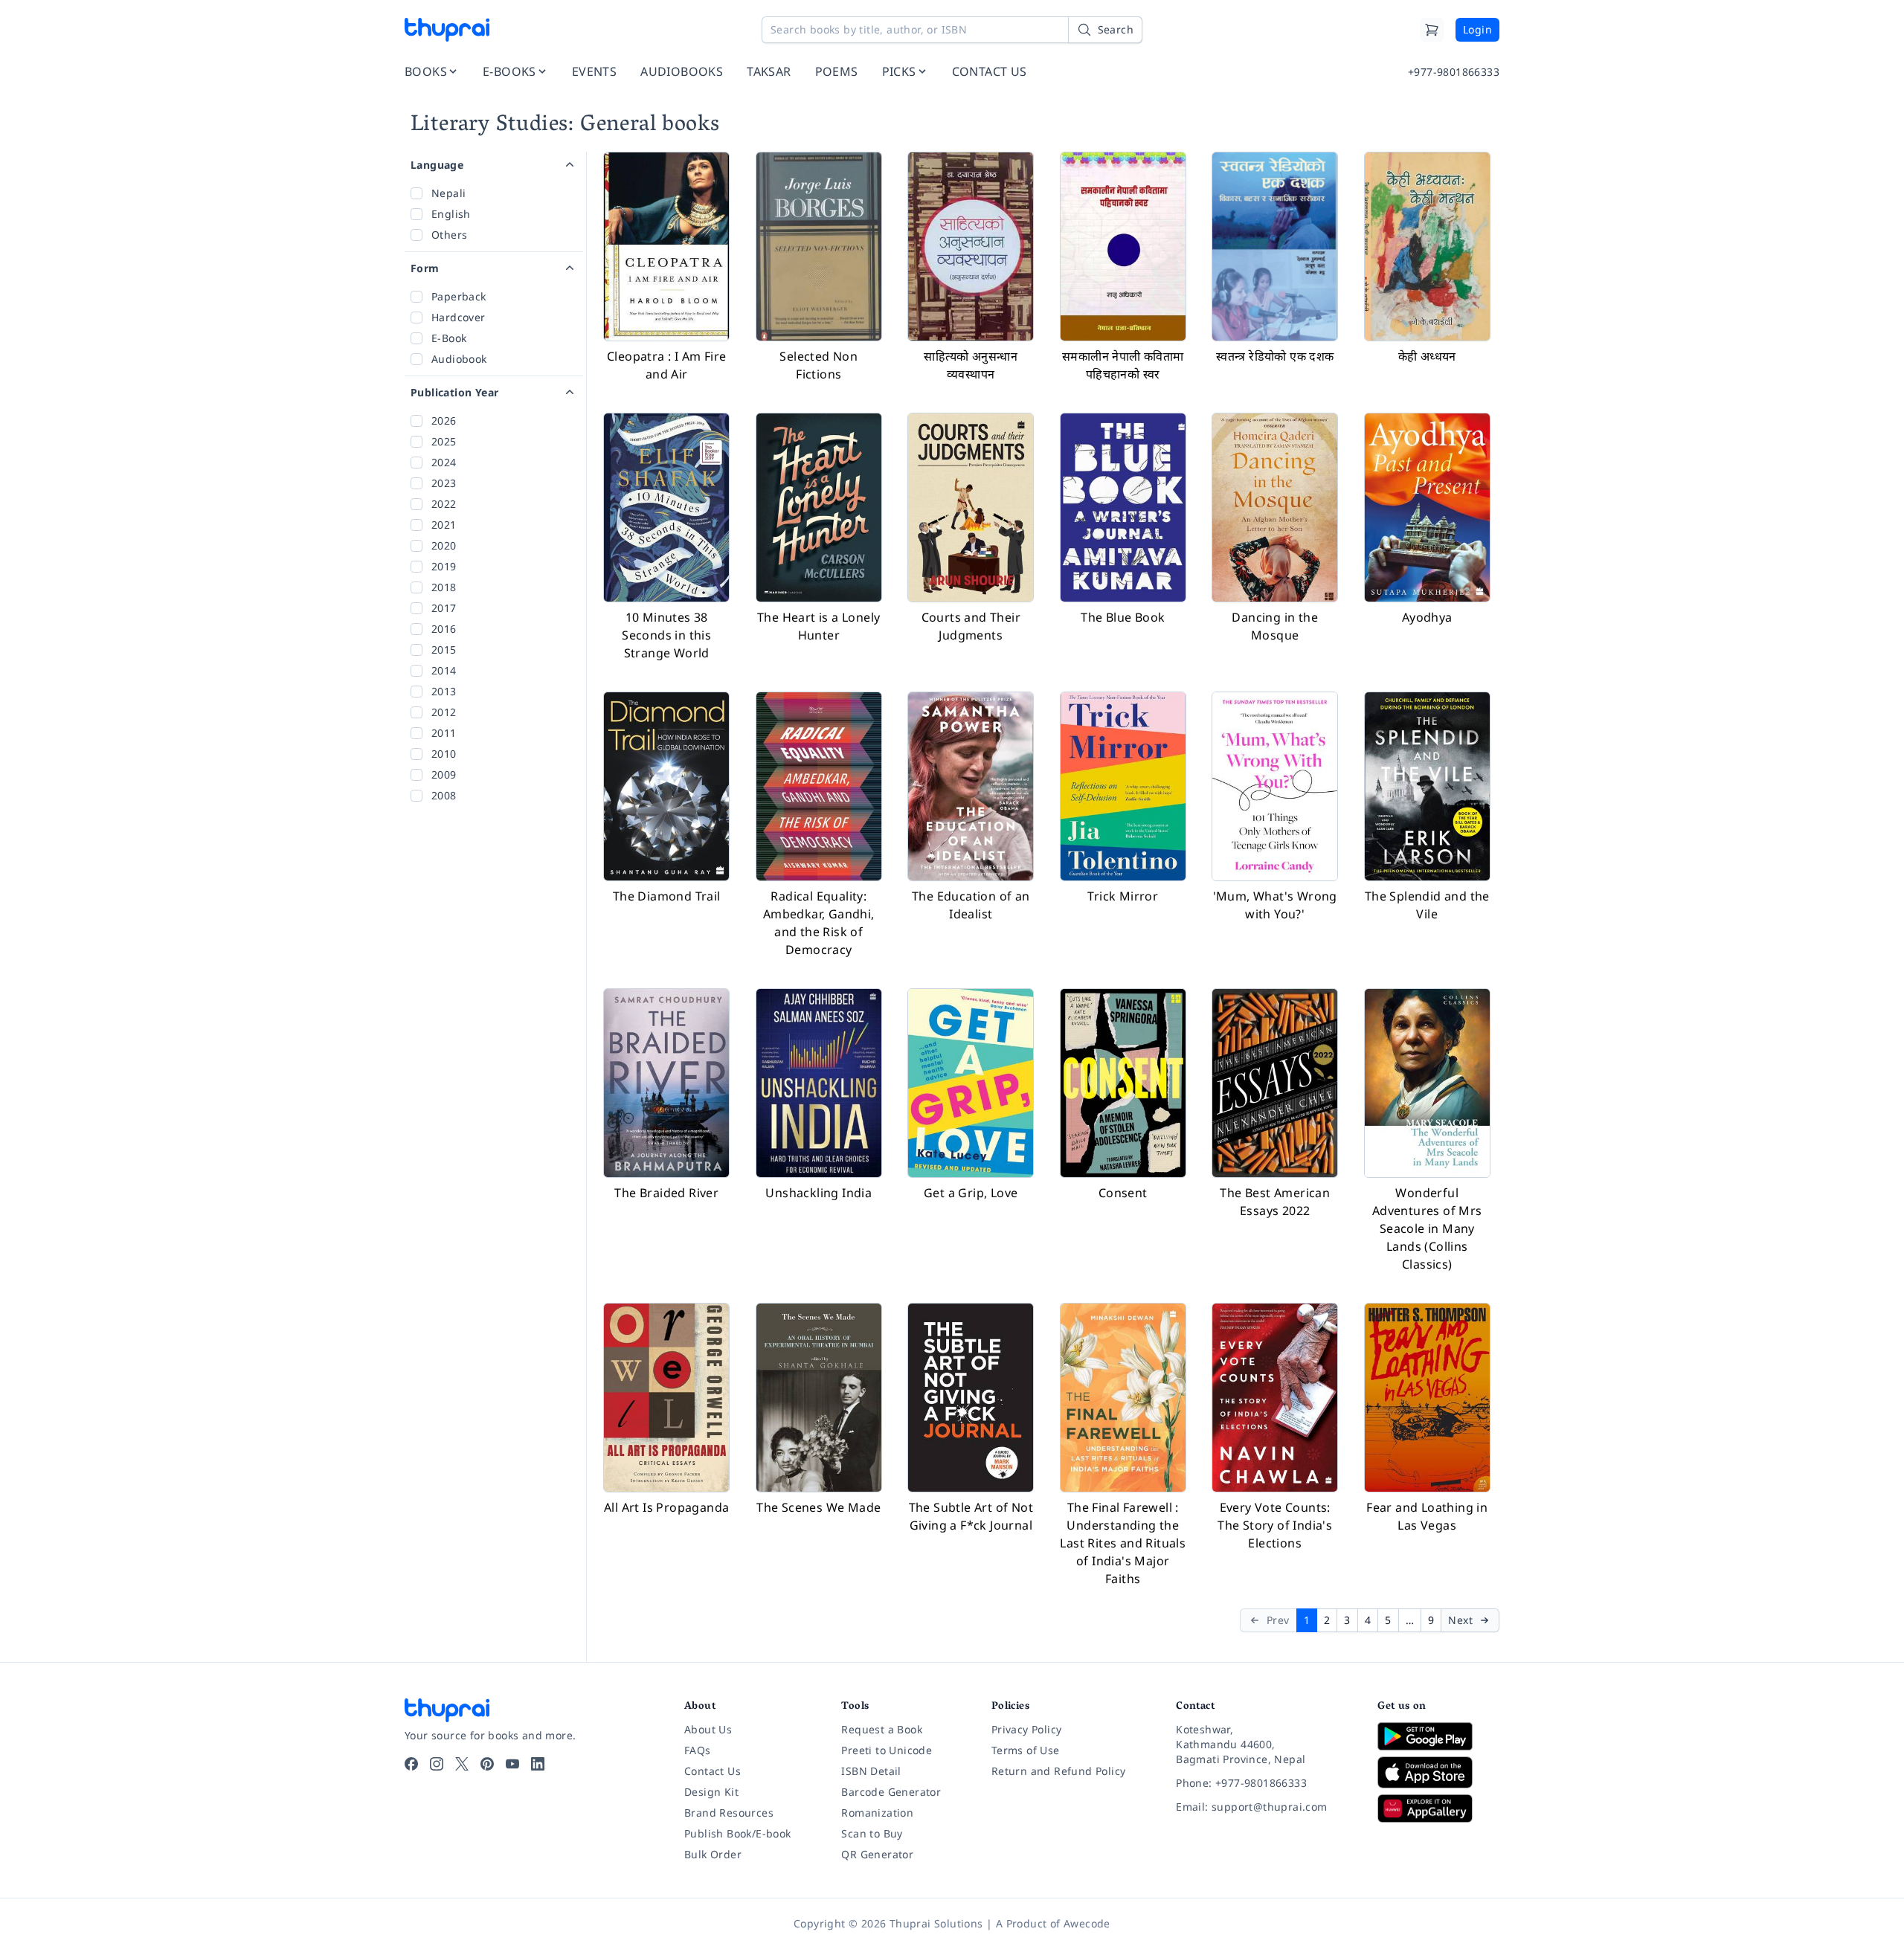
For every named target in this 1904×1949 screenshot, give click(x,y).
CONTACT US (990, 71)
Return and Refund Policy (1059, 1771)
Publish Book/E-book (738, 1833)
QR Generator (877, 1854)
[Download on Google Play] (1438, 1736)
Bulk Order (713, 1854)
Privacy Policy (1027, 1729)
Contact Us (713, 1771)
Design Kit (711, 1792)
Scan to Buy (872, 1833)
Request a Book (882, 1729)
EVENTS (594, 71)
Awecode (1087, 1923)
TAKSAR (769, 71)
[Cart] (1432, 30)
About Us (708, 1729)
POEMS (837, 71)
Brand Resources (729, 1813)
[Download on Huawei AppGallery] (1438, 1808)
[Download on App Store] (1438, 1772)
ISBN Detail (871, 1771)
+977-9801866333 (1454, 72)
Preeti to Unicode (887, 1750)
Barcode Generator (891, 1792)
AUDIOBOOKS (682, 71)
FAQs (698, 1750)
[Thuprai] (447, 30)
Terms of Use (1026, 1750)
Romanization (877, 1813)
